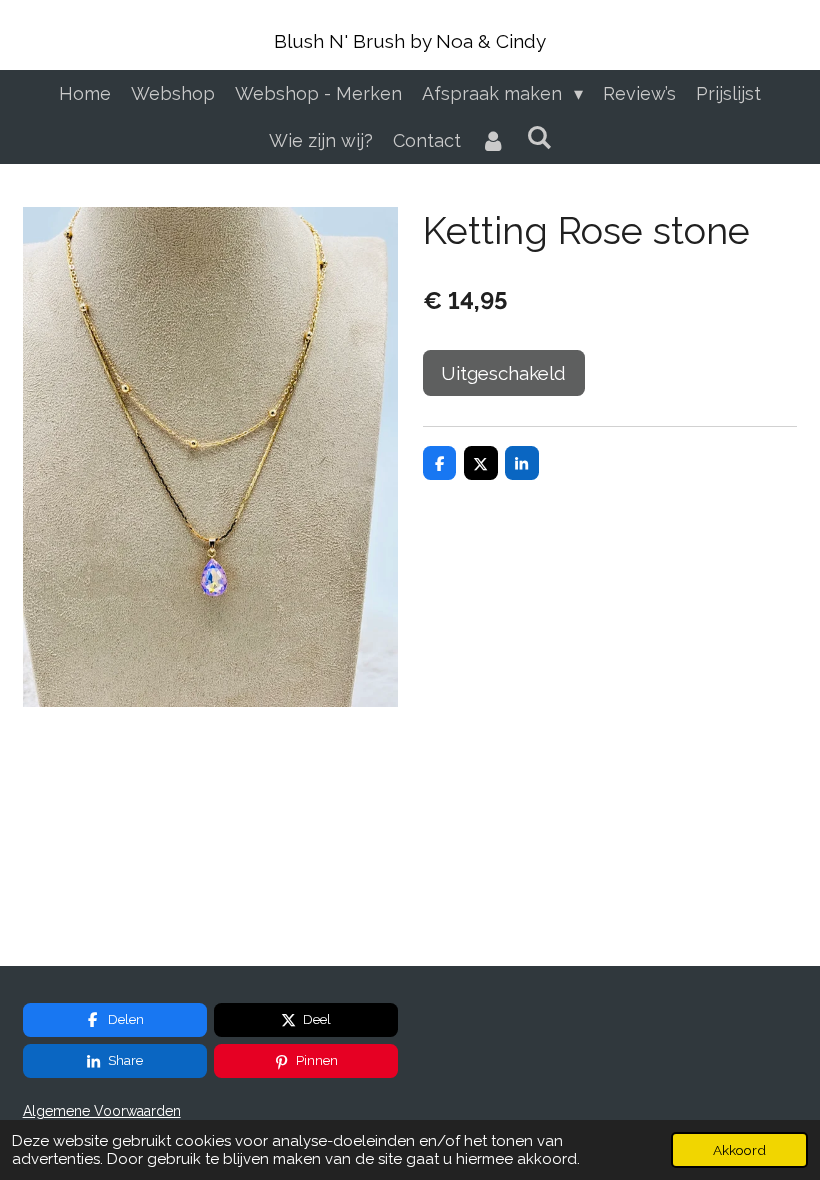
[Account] (493, 140)
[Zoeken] (538, 137)
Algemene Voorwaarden (102, 1111)
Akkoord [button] (739, 1150)
